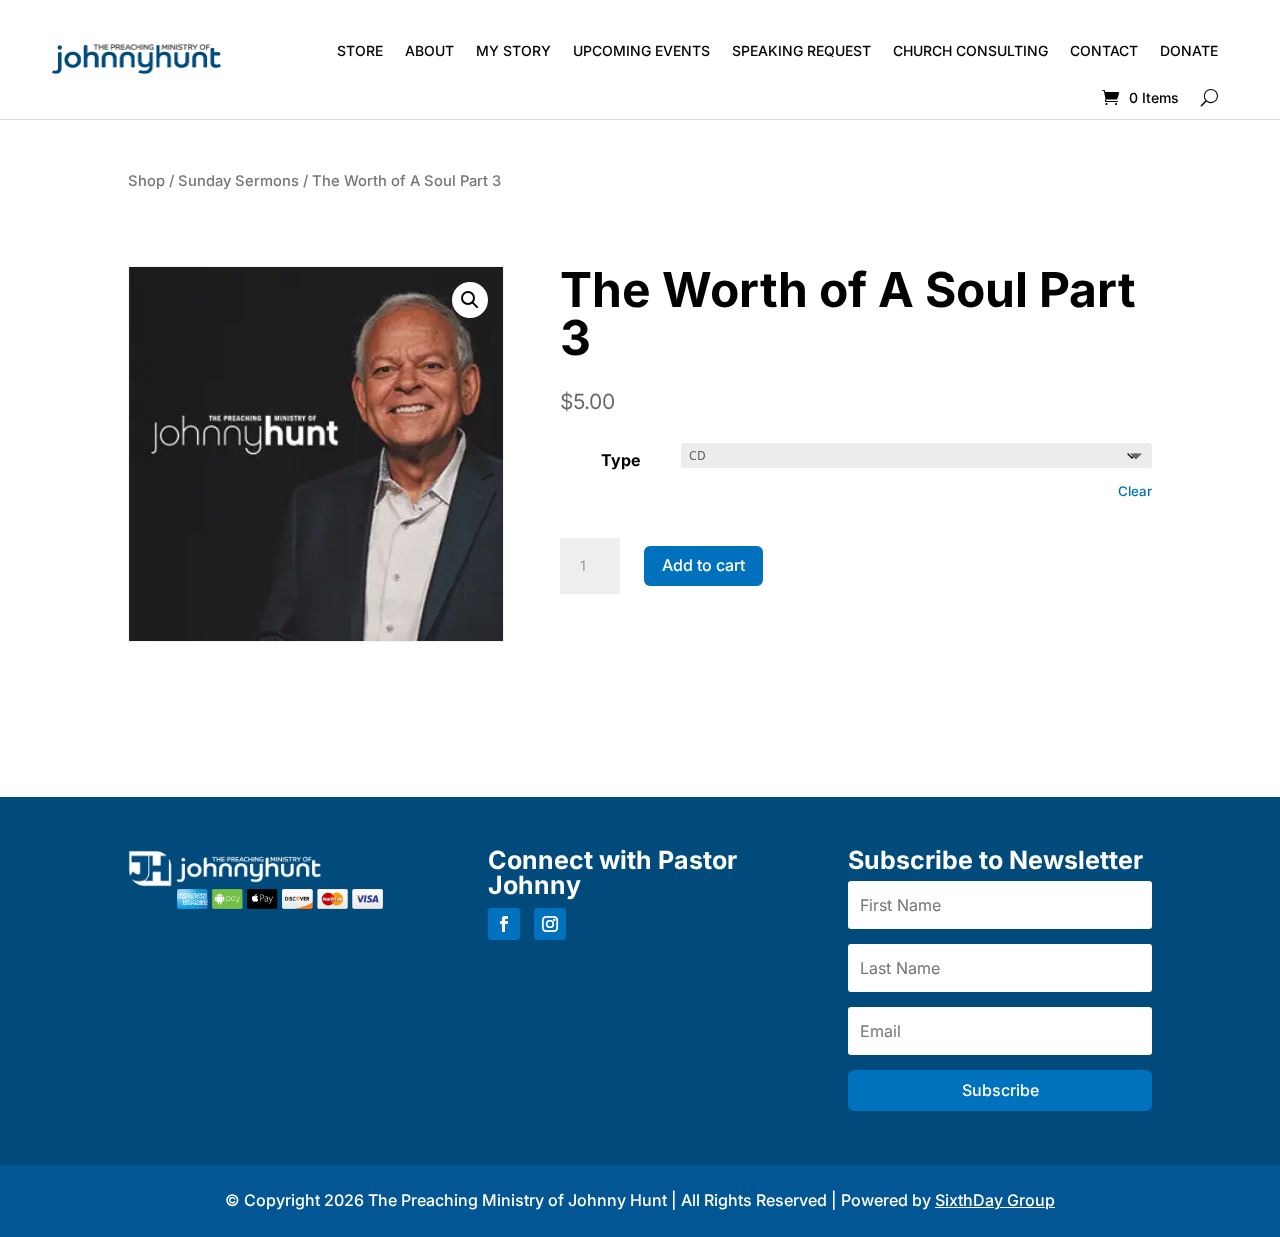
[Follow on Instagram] (550, 924)
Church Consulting (970, 50)
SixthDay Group (995, 1200)
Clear (1135, 491)
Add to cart (703, 565)
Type (621, 460)
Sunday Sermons (238, 181)
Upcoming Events (641, 50)
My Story (513, 50)
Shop (146, 181)
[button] (470, 300)
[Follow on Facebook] (504, 924)
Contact (1104, 50)
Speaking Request (801, 50)
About (429, 50)
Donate (1189, 50)
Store (360, 50)
